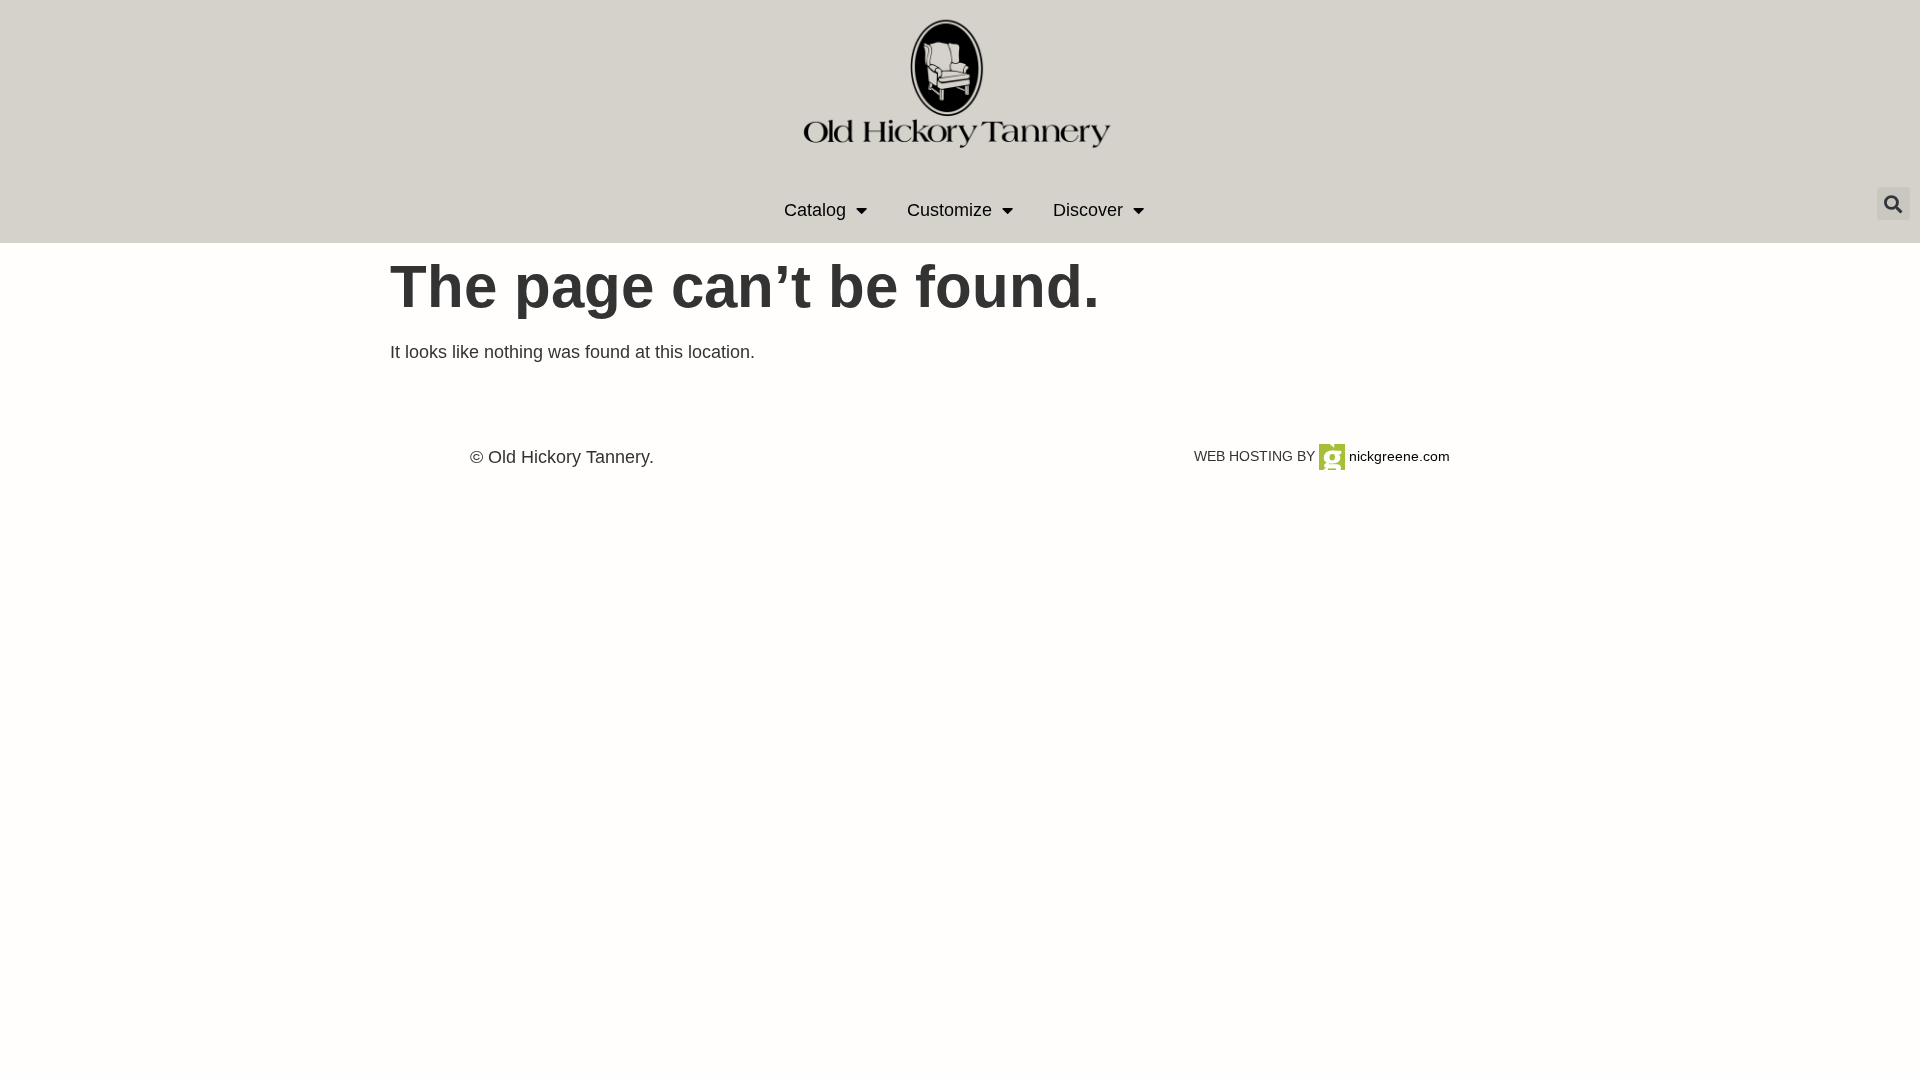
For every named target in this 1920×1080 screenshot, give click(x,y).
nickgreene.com (1397, 456)
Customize (949, 210)
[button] (1893, 203)
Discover (1088, 210)
